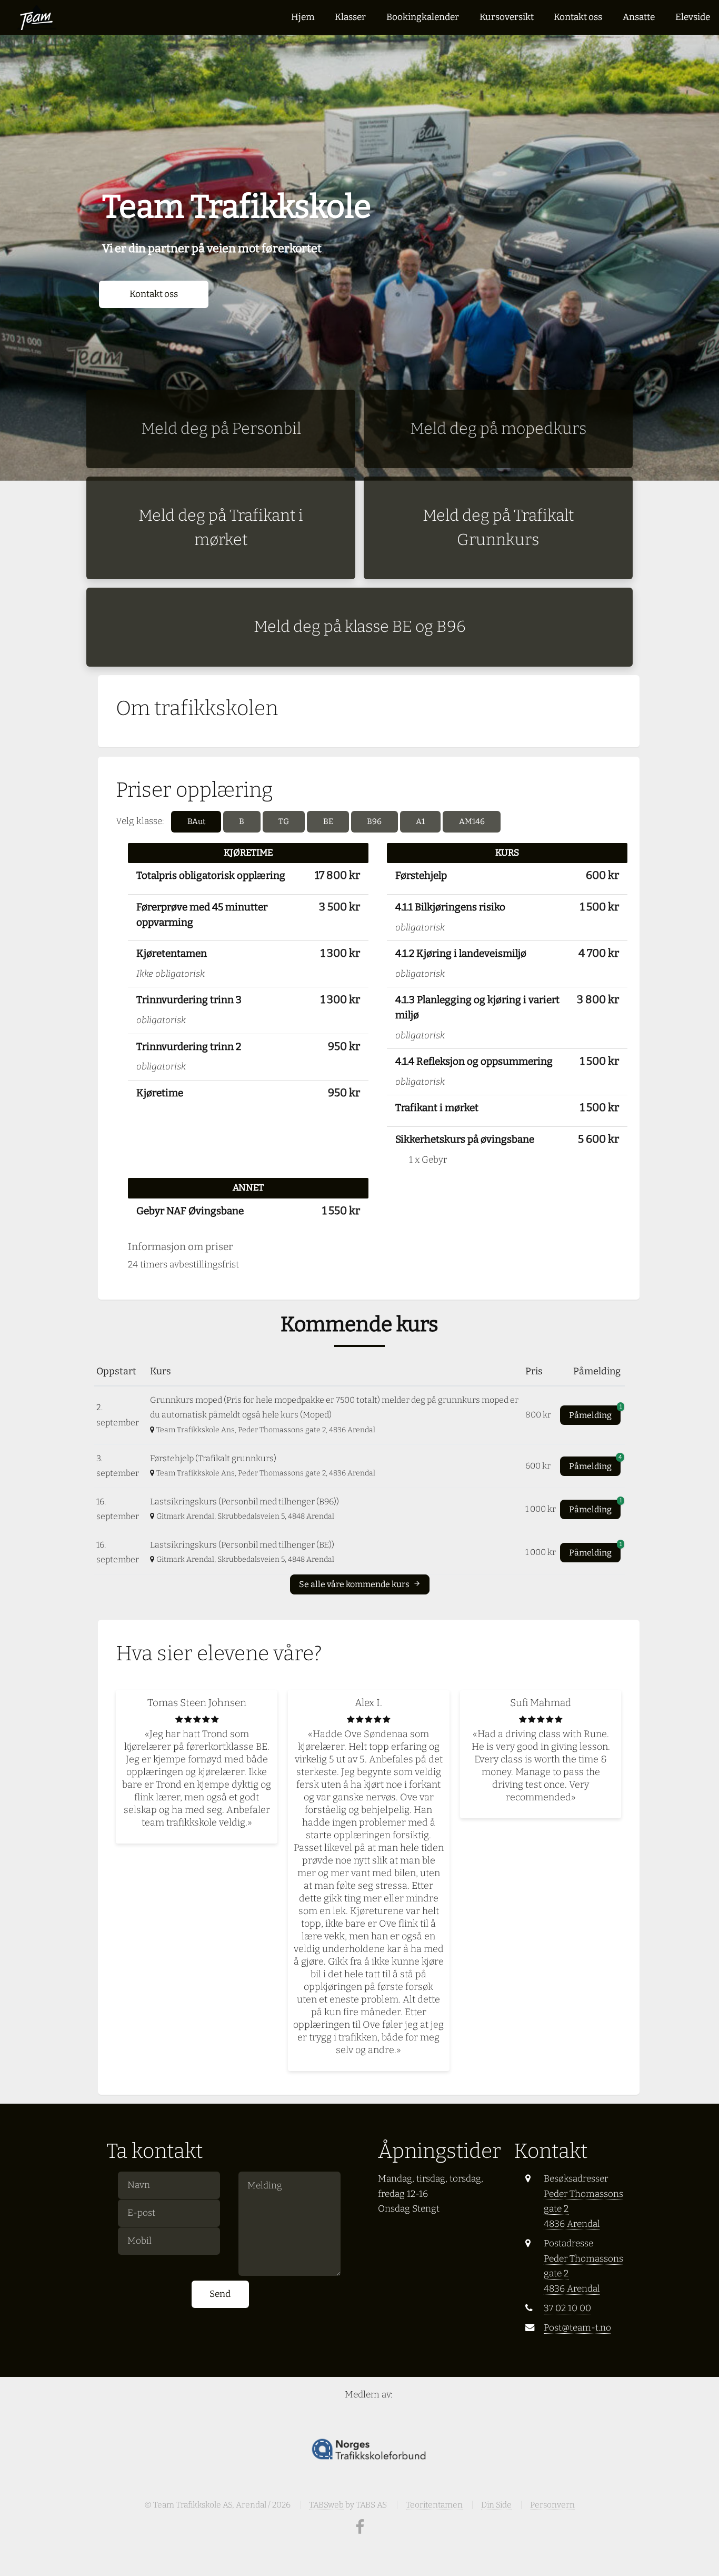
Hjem (303, 17)
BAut (196, 821)
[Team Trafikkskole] (37, 17)
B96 (374, 821)
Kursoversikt (507, 17)
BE (328, 821)
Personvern (552, 2505)
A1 (420, 821)
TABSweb (326, 2505)
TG (284, 821)
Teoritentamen (434, 2505)
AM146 (472, 821)
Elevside (693, 17)
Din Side (496, 2505)
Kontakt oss (578, 17)
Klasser (350, 17)
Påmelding (595, 1413)
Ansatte (639, 17)
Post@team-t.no (577, 2328)
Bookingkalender (423, 17)
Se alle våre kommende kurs (355, 1584)
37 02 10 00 (567, 2308)
